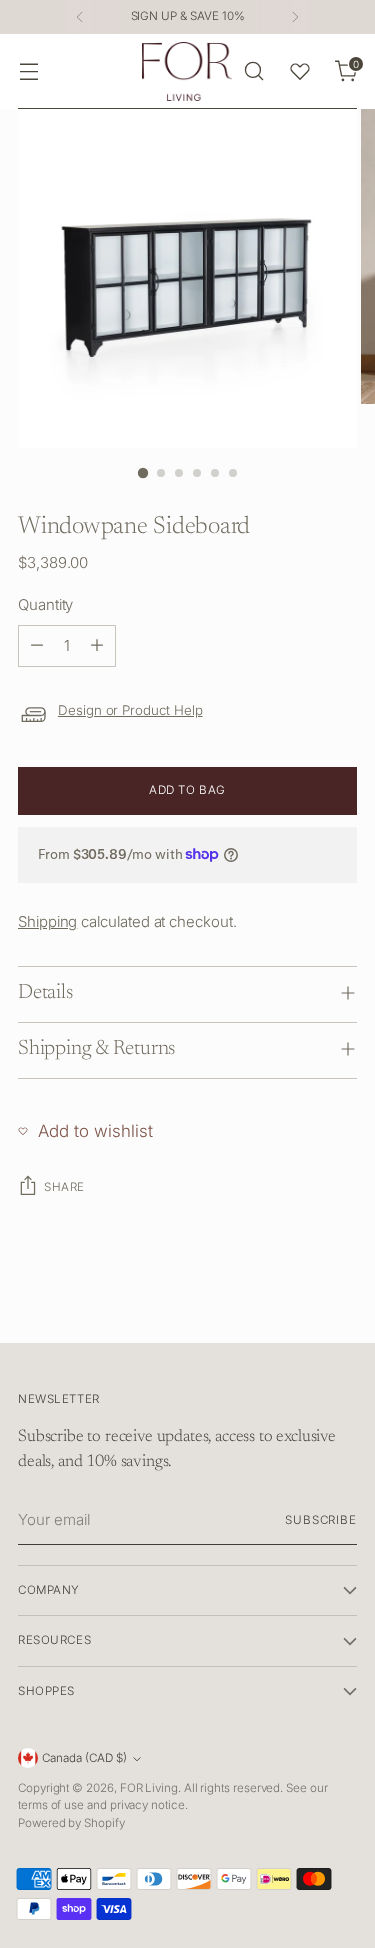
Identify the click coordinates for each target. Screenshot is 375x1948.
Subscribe (321, 1520)
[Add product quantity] (97, 646)
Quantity (45, 604)
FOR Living (149, 1788)
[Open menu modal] (28, 71)
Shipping (47, 921)
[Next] (295, 17)
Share (64, 1187)
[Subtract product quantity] (37, 646)
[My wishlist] (300, 71)
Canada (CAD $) (84, 1758)
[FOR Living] (187, 71)
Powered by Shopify (71, 1823)
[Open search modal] (253, 71)
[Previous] (80, 17)
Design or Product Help (130, 710)
